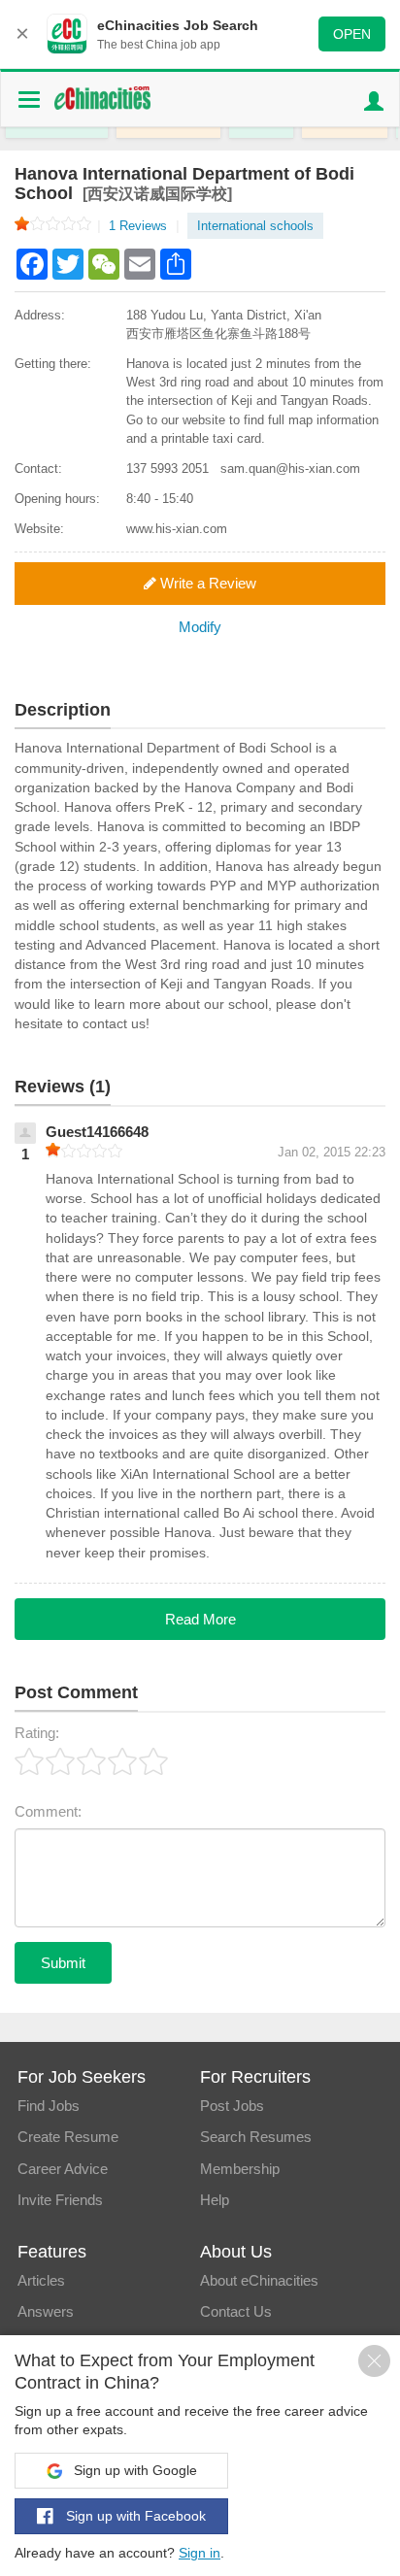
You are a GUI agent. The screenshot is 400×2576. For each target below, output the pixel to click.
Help (215, 2200)
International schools (255, 226)
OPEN (352, 34)
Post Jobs (232, 2106)
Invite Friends (60, 2200)
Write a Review (206, 583)
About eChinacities (259, 2280)
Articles (41, 2280)
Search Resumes (256, 2137)
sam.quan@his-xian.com (290, 468)
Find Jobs (49, 2106)
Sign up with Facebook (134, 2516)
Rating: (37, 1733)
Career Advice (63, 2169)
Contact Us (236, 2311)
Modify (200, 627)
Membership (240, 2169)
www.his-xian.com (177, 529)
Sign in (200, 2553)
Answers (46, 2311)
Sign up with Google (133, 2470)
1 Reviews (144, 226)
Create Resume (68, 2137)
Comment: (48, 1811)
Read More (200, 1619)
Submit (63, 1963)
